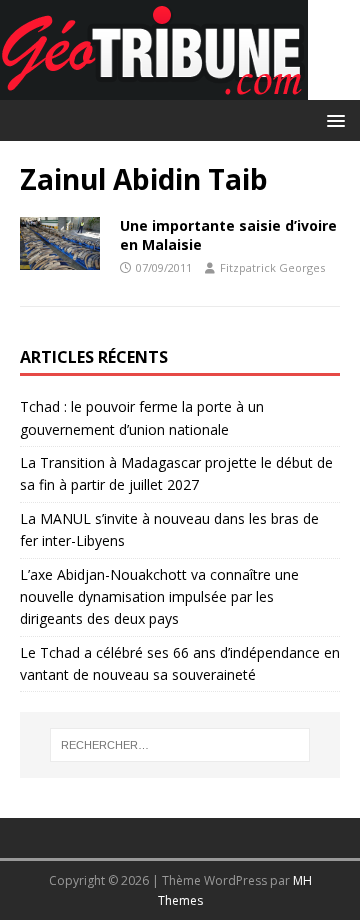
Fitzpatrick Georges (272, 267)
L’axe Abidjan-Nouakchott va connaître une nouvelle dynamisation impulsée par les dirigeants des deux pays (159, 597)
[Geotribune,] (154, 88)
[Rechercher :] (180, 745)
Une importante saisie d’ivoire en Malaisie (228, 234)
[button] (332, 119)
